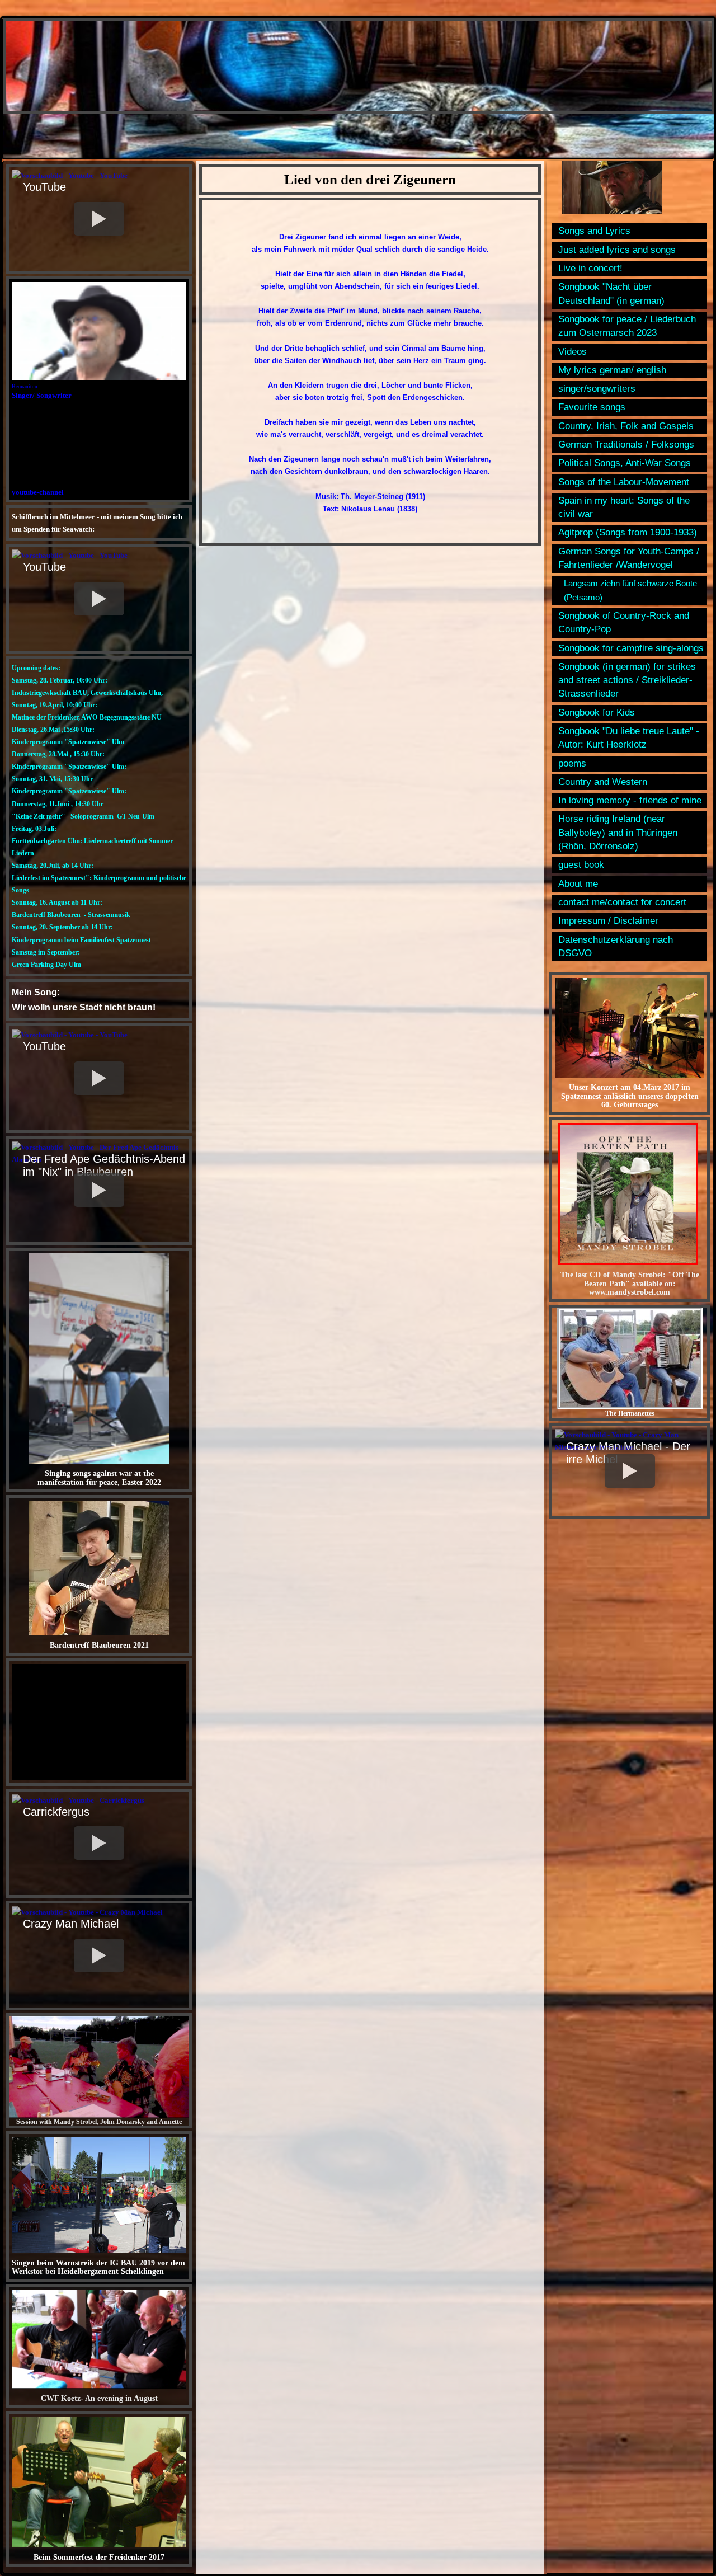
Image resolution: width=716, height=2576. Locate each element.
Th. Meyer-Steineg (372, 497)
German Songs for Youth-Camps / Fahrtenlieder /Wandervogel (629, 558)
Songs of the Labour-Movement (624, 482)
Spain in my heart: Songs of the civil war (624, 507)
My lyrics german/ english (612, 370)
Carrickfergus (56, 1812)
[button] (99, 219)
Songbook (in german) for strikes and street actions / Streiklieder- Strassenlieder (627, 680)
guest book (581, 865)
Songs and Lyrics (594, 231)
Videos (573, 352)
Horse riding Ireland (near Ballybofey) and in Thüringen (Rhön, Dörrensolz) (618, 833)
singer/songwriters (597, 389)
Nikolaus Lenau (368, 509)
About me (578, 884)
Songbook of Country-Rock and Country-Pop (624, 622)
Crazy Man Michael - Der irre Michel (628, 1453)
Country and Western (603, 782)
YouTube (44, 187)
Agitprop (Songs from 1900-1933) (628, 532)
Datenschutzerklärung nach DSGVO (616, 946)
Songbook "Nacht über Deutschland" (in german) (611, 293)
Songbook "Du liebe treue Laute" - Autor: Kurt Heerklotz (629, 738)
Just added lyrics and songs (617, 250)
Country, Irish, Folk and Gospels (626, 426)
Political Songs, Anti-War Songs (625, 463)
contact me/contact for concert (622, 902)
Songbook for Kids (597, 713)
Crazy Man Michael (71, 1924)
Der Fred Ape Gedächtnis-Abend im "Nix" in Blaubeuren (104, 1165)
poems (572, 763)
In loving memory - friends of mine (630, 800)
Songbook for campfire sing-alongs (631, 648)
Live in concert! (590, 268)
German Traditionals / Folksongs (626, 445)
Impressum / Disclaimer (608, 921)
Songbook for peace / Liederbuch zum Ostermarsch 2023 (627, 326)
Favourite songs (592, 407)
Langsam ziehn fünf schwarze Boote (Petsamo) (630, 590)
